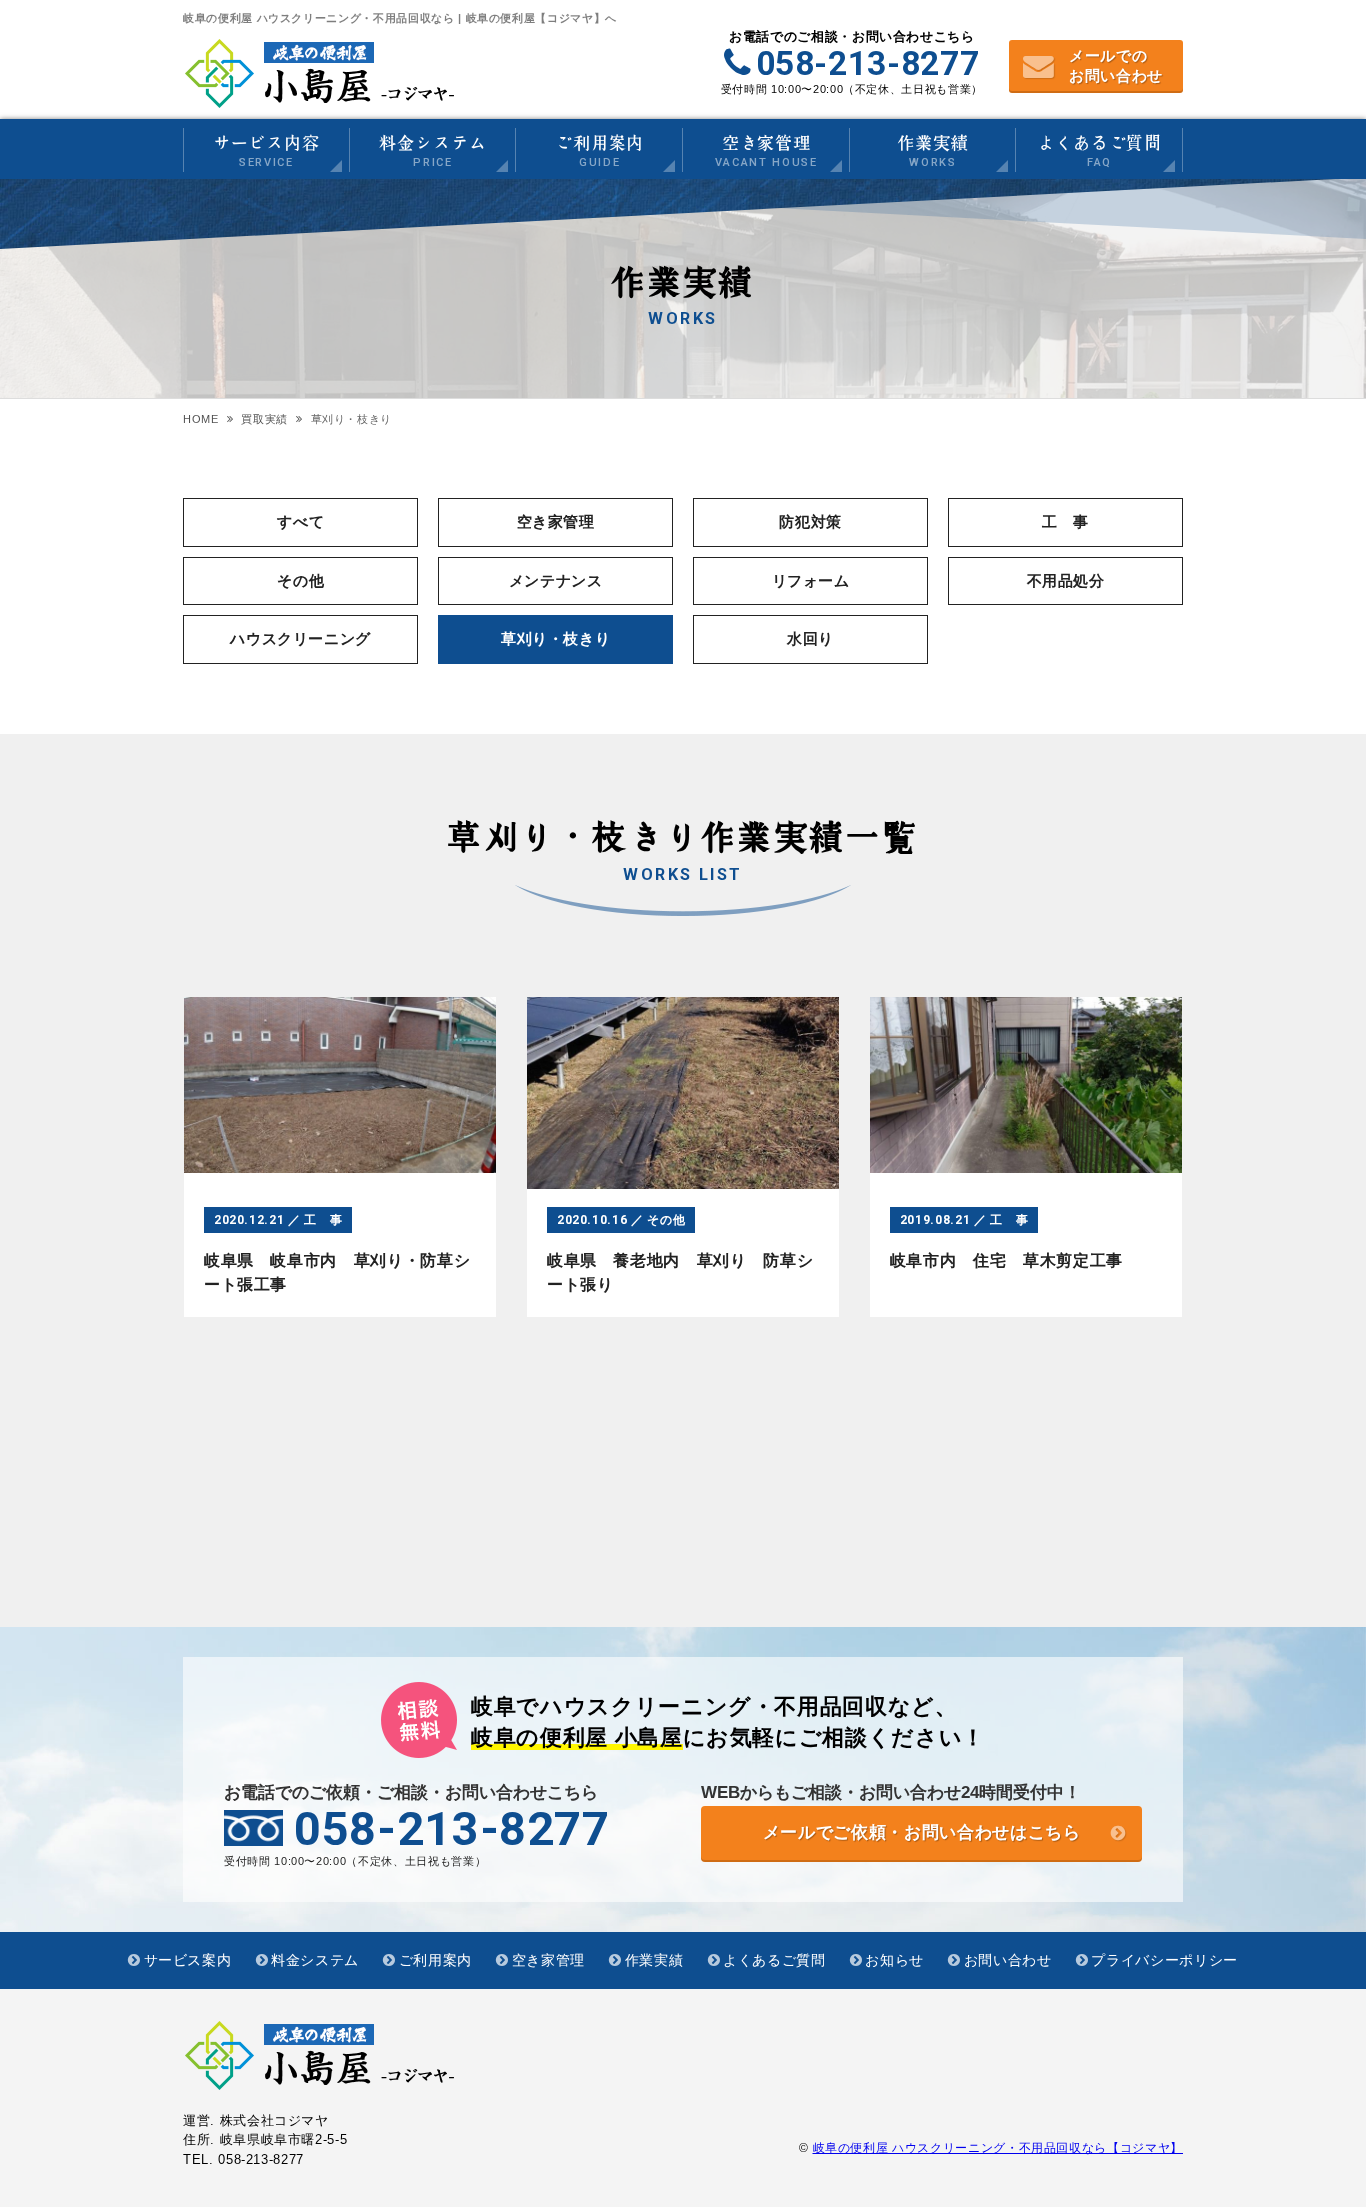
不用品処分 (1066, 580)
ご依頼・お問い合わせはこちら (922, 1832)
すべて (300, 521)
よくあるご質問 (1099, 152)
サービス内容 (266, 152)
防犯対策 (810, 521)
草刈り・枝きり (556, 638)
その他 (300, 580)
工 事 (1065, 521)
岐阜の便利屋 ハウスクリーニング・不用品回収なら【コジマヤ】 (998, 2148)
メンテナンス (556, 580)
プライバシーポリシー (1164, 1960)
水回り (810, 638)
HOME (201, 419)
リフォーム (811, 580)
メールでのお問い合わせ (1116, 65)
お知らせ (894, 1960)
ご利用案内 (599, 152)
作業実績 (932, 152)
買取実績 (264, 419)
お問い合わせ (1008, 1960)
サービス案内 (188, 1960)
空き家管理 (766, 152)
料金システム (432, 152)
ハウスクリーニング (300, 638)
